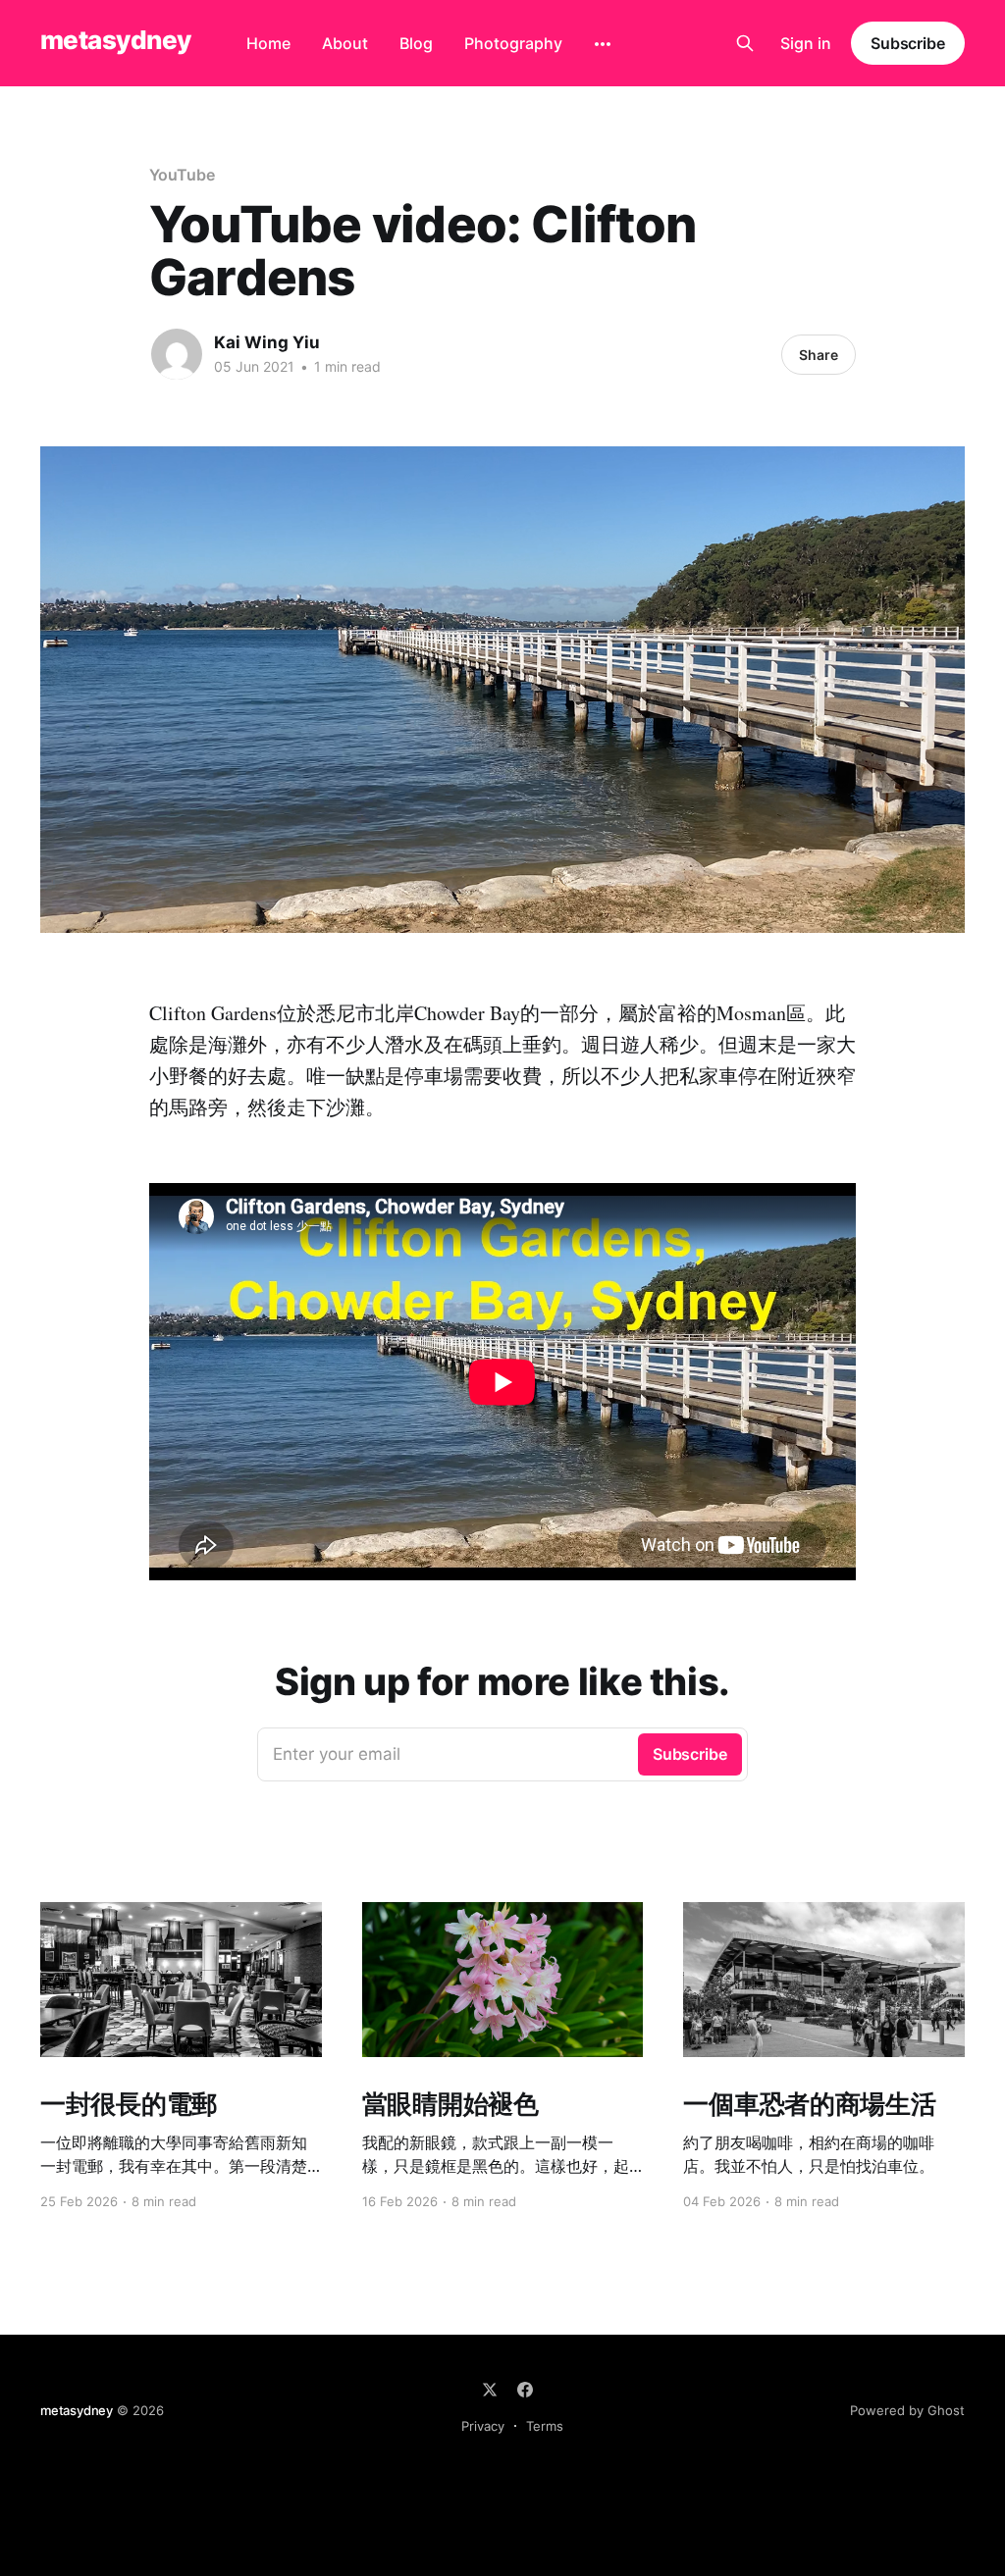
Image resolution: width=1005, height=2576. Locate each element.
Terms (545, 2426)
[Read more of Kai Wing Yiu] (177, 354)
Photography (513, 43)
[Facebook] (525, 2390)
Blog (416, 43)
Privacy (483, 2426)
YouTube (182, 175)
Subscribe (908, 43)
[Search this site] (745, 43)
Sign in (806, 43)
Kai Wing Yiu (267, 342)
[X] (490, 2390)
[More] (603, 44)
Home (268, 43)
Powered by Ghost (907, 2410)
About (345, 43)
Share (819, 355)
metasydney (116, 41)
